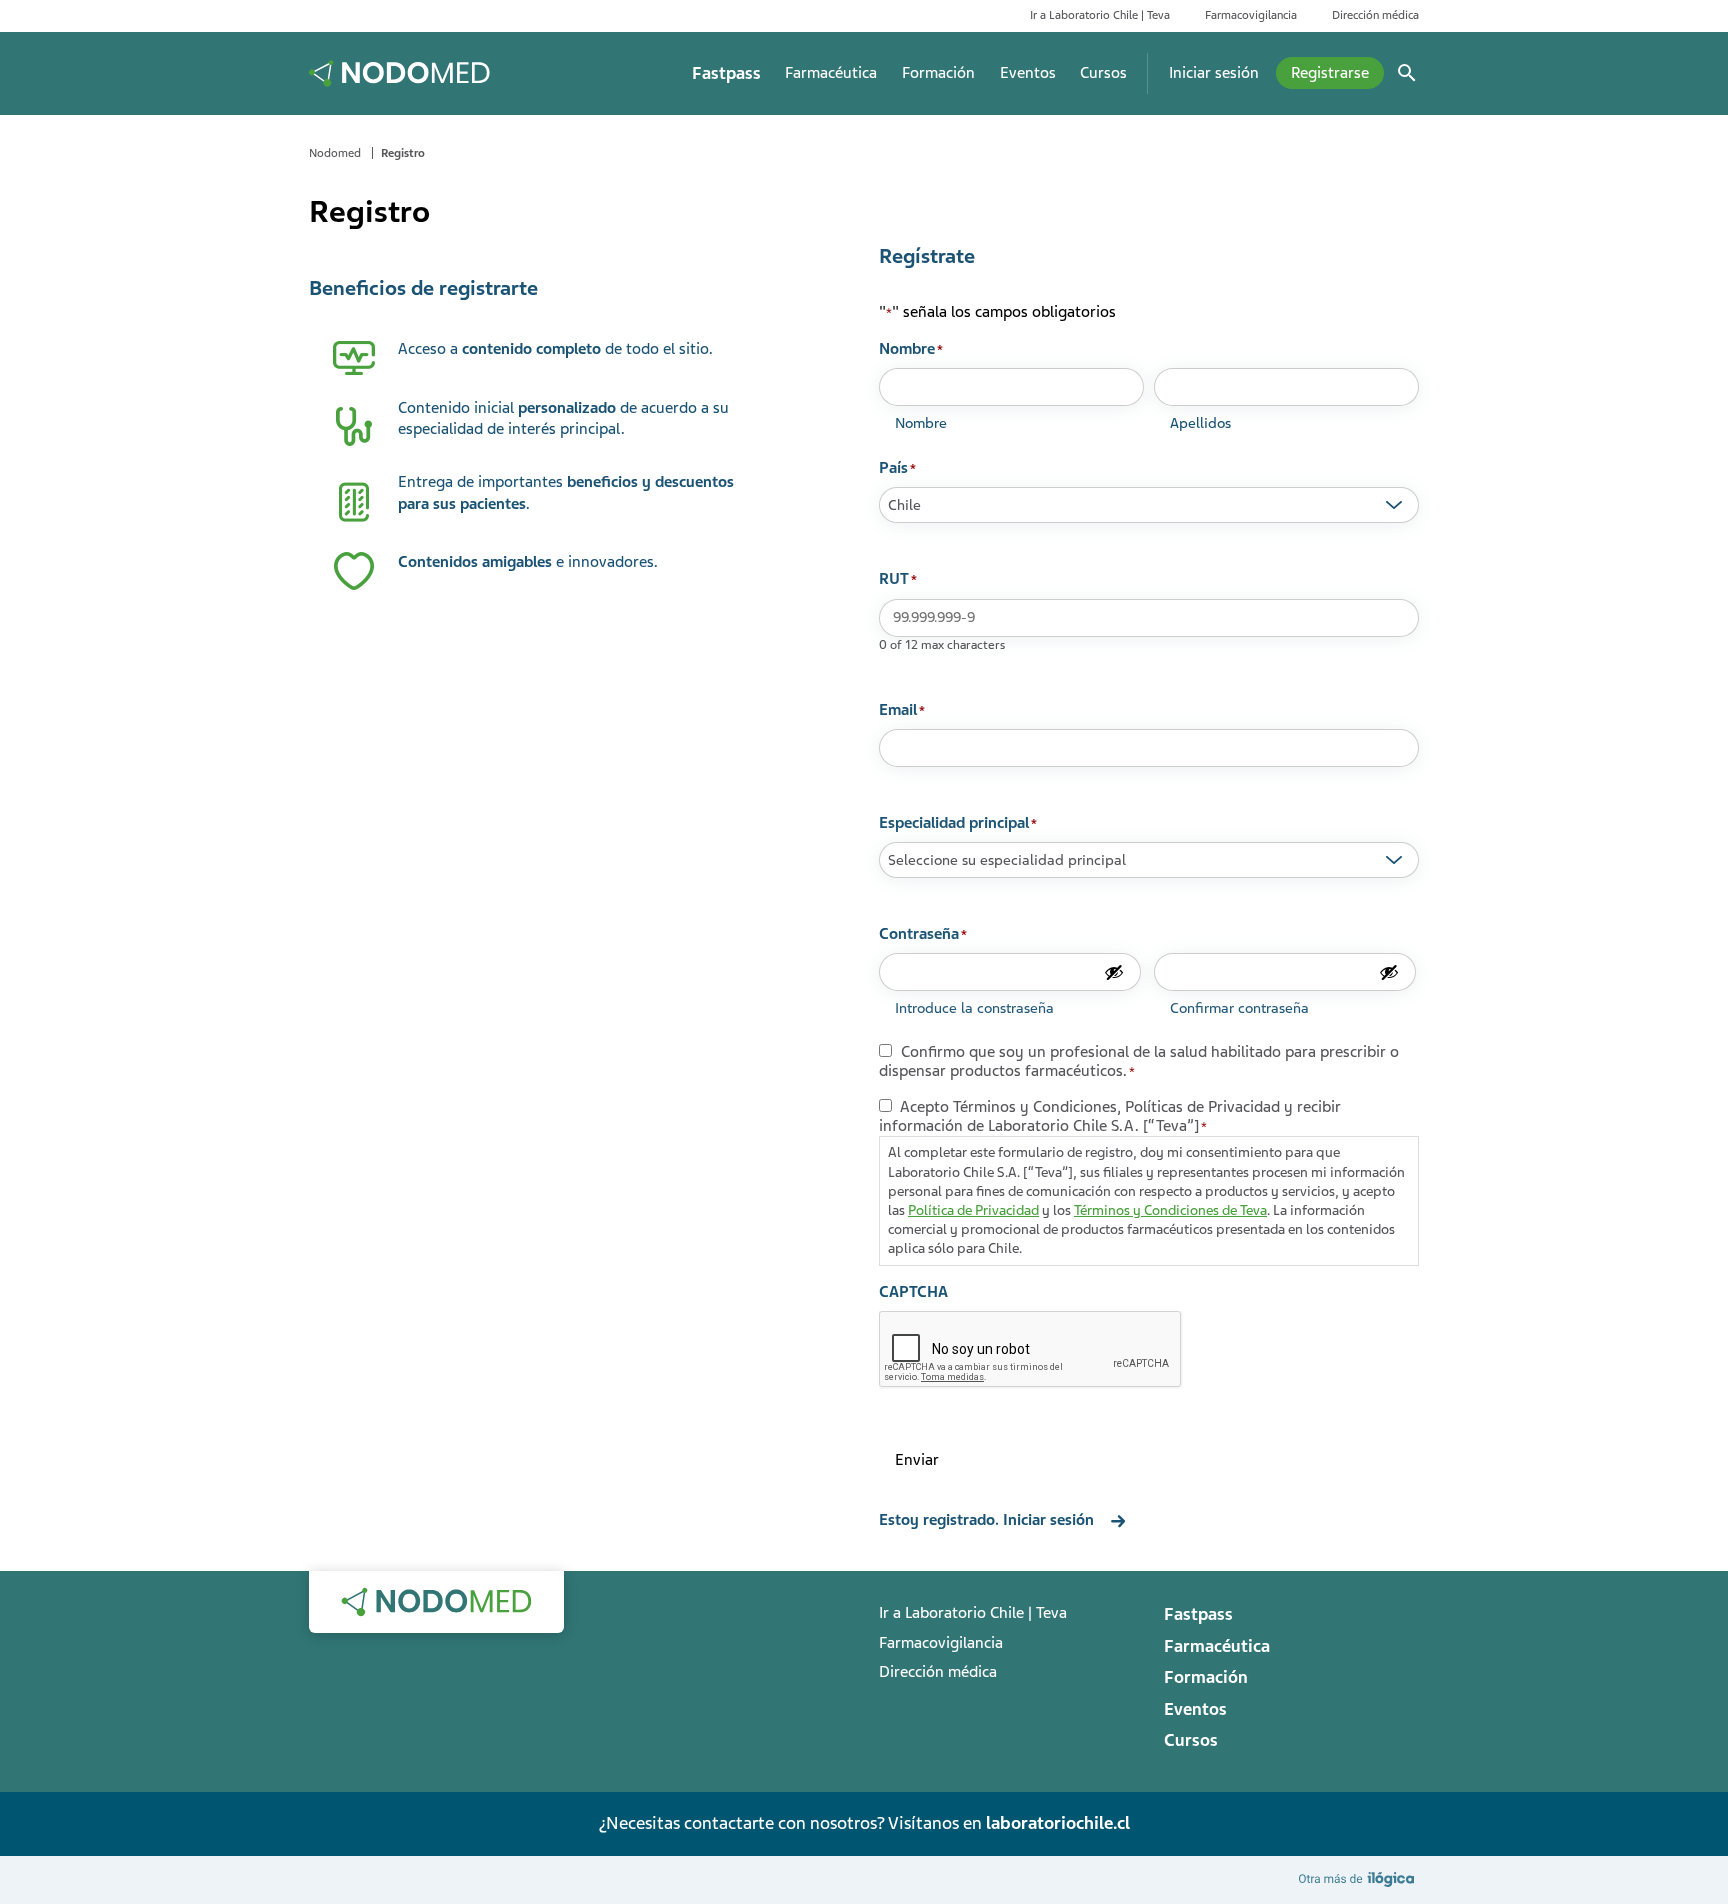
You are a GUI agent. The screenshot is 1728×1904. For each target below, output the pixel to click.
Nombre (921, 423)
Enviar (917, 1460)
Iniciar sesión (1214, 73)
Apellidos (1200, 423)
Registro (403, 153)
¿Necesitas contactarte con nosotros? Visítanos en (864, 1823)
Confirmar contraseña (1239, 1008)
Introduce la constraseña (974, 1008)
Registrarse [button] (1330, 73)
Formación (938, 73)
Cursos (1103, 73)
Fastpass (726, 73)
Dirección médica (1375, 15)
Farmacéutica (831, 73)
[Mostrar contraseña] (1114, 972)
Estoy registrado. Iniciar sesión (986, 1520)
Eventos (1028, 73)
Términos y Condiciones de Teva (1170, 1210)
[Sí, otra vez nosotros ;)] (1359, 1879)
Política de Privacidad (973, 1210)
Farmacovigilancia (1251, 15)
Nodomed (335, 153)
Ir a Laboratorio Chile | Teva (1100, 15)
